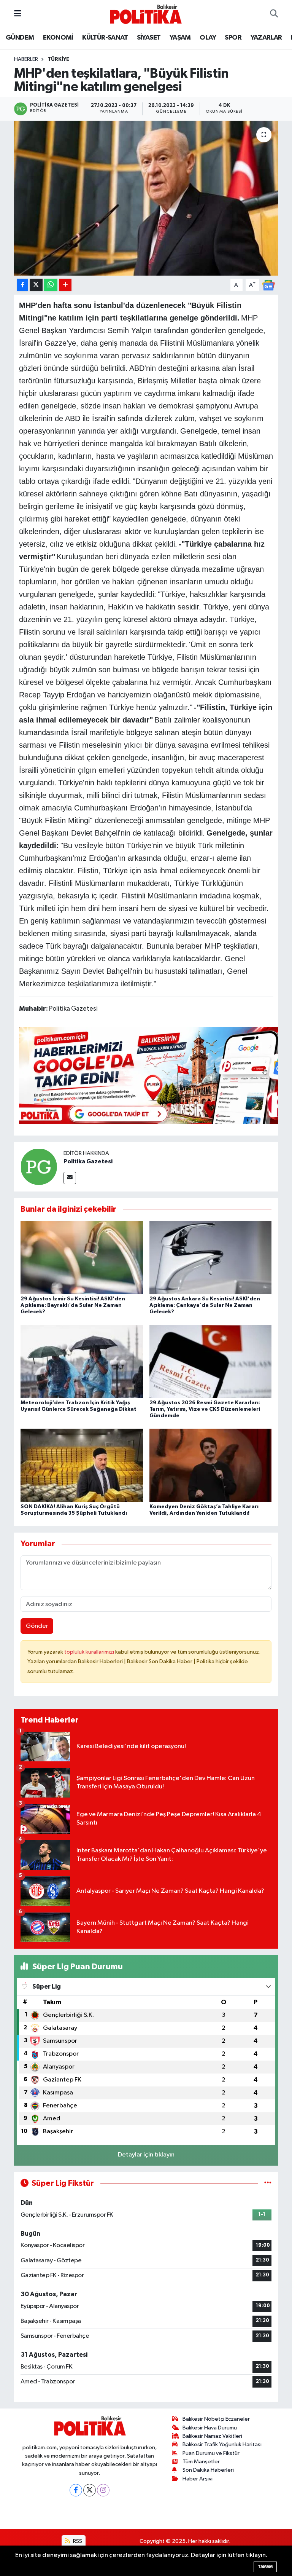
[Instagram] (103, 2490)
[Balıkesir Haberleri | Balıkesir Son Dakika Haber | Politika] (146, 14)
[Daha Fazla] (65, 285)
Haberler (26, 59)
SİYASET (149, 38)
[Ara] (274, 14)
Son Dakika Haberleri (208, 2470)
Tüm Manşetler (201, 2462)
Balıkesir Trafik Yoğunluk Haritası (222, 2444)
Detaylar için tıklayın (146, 2155)
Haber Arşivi (198, 2479)
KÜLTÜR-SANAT (105, 38)
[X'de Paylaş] (36, 285)
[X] (90, 2490)
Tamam (265, 2567)
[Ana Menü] (18, 14)
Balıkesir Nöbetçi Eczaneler (216, 2419)
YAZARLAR (266, 38)
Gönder (37, 1626)
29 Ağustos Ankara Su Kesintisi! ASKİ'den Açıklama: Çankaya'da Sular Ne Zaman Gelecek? (205, 1305)
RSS (77, 2541)
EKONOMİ (58, 38)
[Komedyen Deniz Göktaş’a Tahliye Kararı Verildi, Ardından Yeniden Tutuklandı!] (211, 1465)
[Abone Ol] (268, 285)
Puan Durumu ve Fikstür (211, 2453)
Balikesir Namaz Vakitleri (212, 2436)
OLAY (208, 38)
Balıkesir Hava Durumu (210, 2428)
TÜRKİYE (58, 59)
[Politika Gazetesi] (39, 1167)
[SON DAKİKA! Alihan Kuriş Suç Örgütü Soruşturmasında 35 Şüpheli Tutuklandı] (82, 1465)
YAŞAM (180, 38)
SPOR (233, 38)
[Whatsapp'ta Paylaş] (51, 285)
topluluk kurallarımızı (90, 1652)
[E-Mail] (70, 1178)
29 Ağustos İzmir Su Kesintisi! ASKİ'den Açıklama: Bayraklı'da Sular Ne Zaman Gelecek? (73, 1305)
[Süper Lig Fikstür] (268, 2183)
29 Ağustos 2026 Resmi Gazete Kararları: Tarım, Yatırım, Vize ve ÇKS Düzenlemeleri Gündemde (205, 1409)
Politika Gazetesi (88, 1161)
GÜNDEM (20, 38)
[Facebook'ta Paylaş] (22, 285)
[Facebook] (76, 2490)
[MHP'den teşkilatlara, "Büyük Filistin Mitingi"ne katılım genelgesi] (146, 198)
